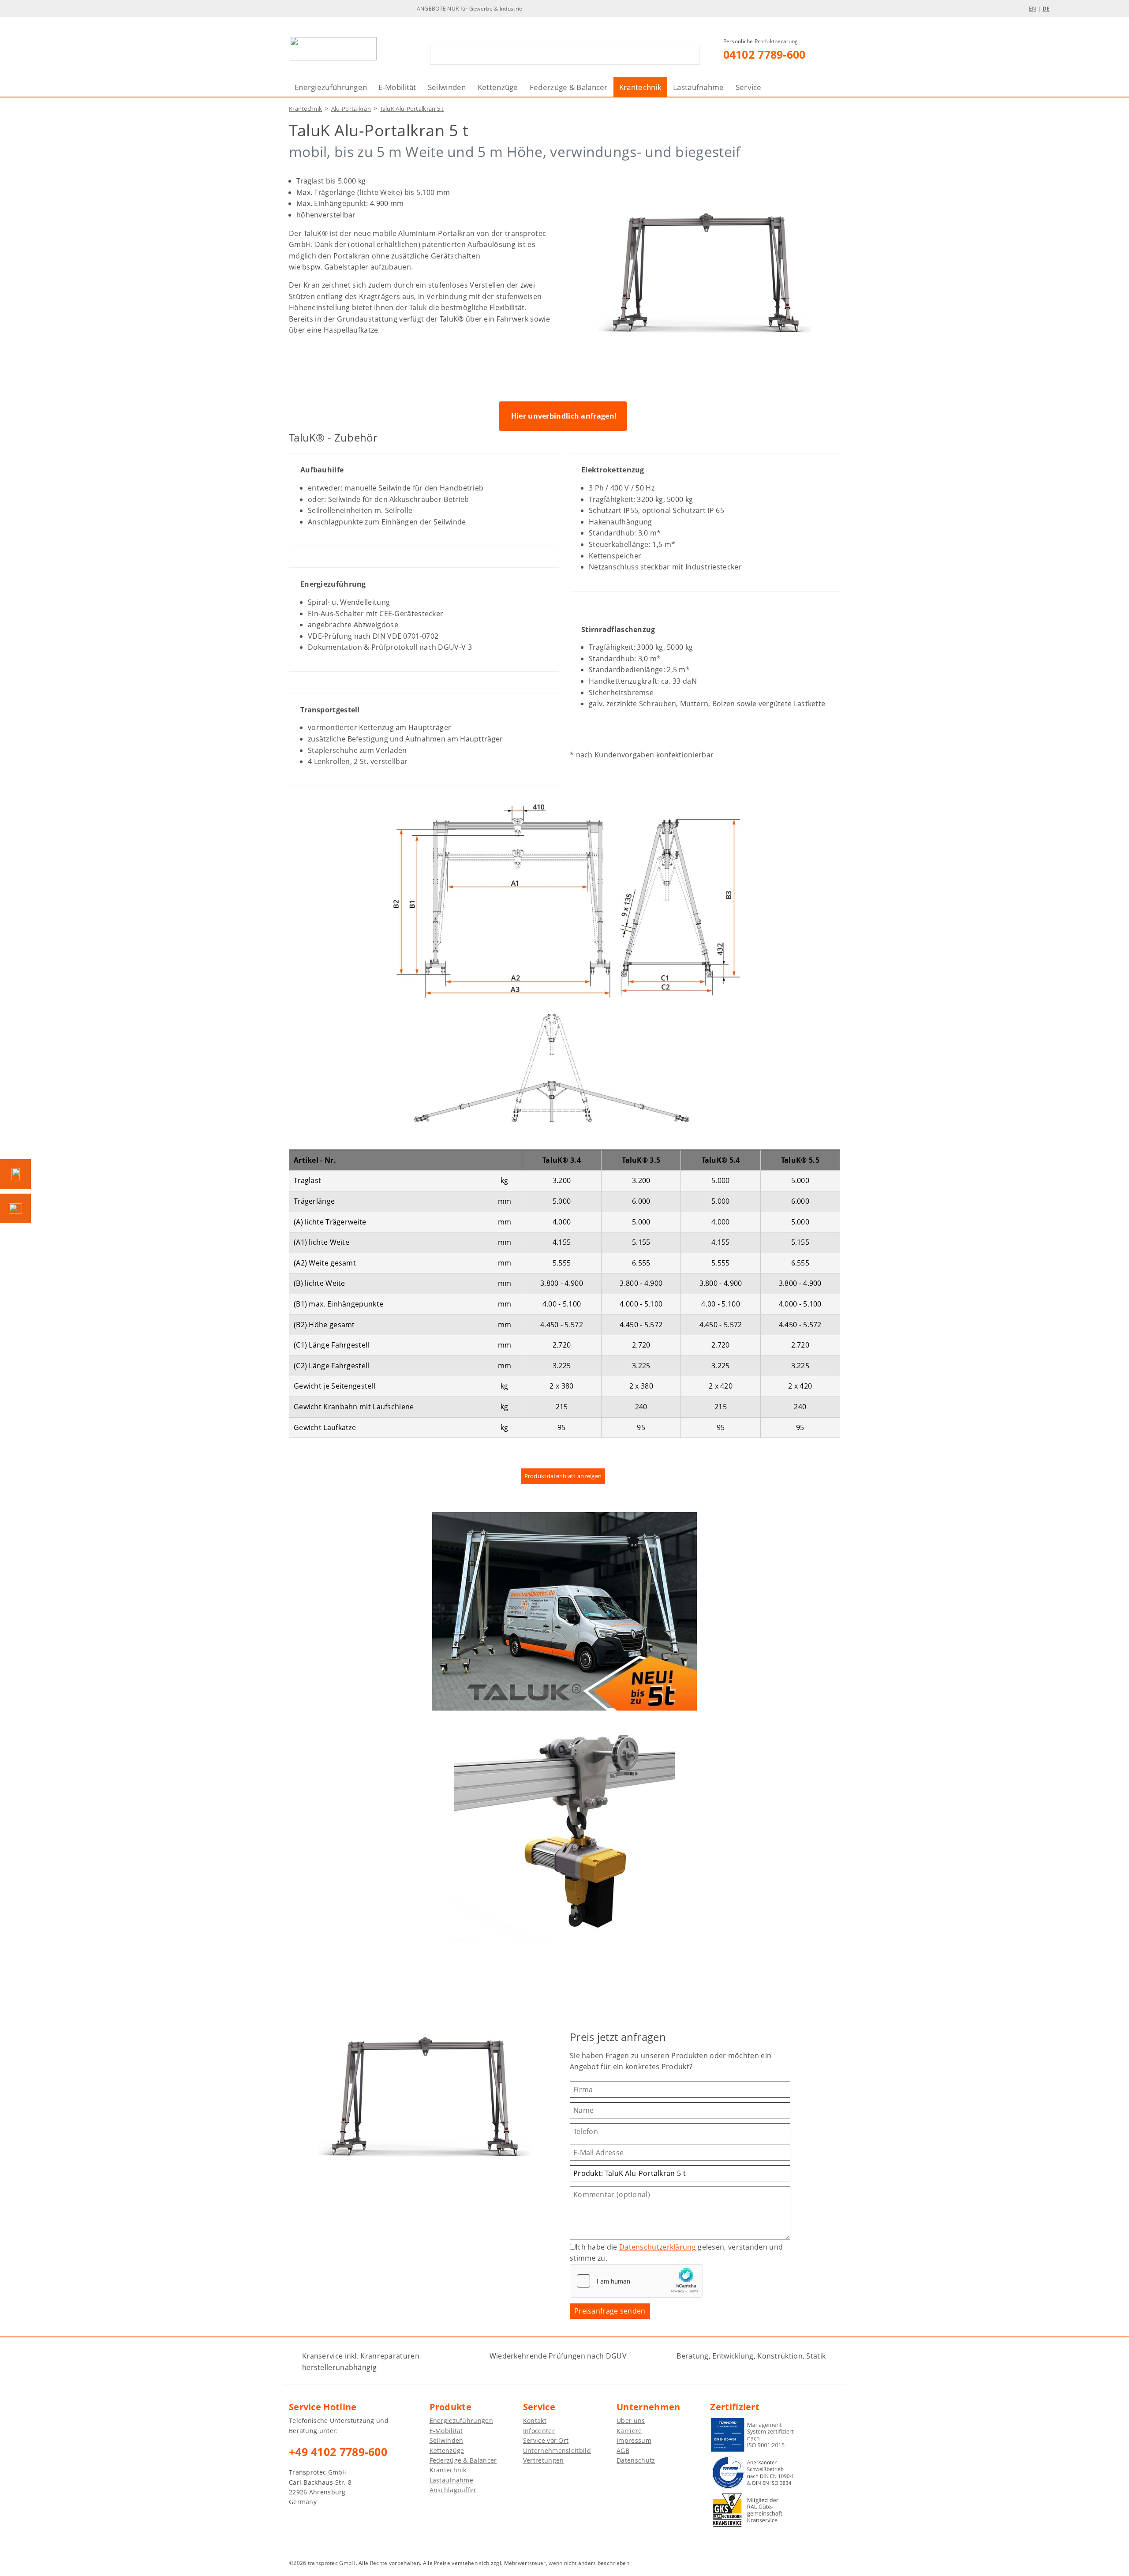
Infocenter (539, 2431)
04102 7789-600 (765, 54)
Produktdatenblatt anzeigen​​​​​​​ (563, 1476)
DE (1046, 9)
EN (1033, 9)
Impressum (634, 2440)
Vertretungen (544, 2460)
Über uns (631, 2421)
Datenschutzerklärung (658, 2247)
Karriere (629, 2431)
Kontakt (535, 2421)
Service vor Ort (546, 2440)
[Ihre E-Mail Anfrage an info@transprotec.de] (15, 1208)
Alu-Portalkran (351, 109)
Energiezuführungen (331, 87)
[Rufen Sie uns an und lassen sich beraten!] (15, 1174)
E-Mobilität (397, 87)
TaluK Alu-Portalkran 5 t (412, 109)
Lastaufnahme (699, 87)
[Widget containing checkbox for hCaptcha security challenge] (636, 2281)
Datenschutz (636, 2460)
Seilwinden (447, 87)
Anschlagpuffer (453, 2490)
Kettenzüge (498, 87)
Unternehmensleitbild (557, 2451)
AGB (623, 2451)
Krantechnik (640, 87)
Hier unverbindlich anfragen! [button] (564, 416)
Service (749, 87)
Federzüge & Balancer (569, 87)
